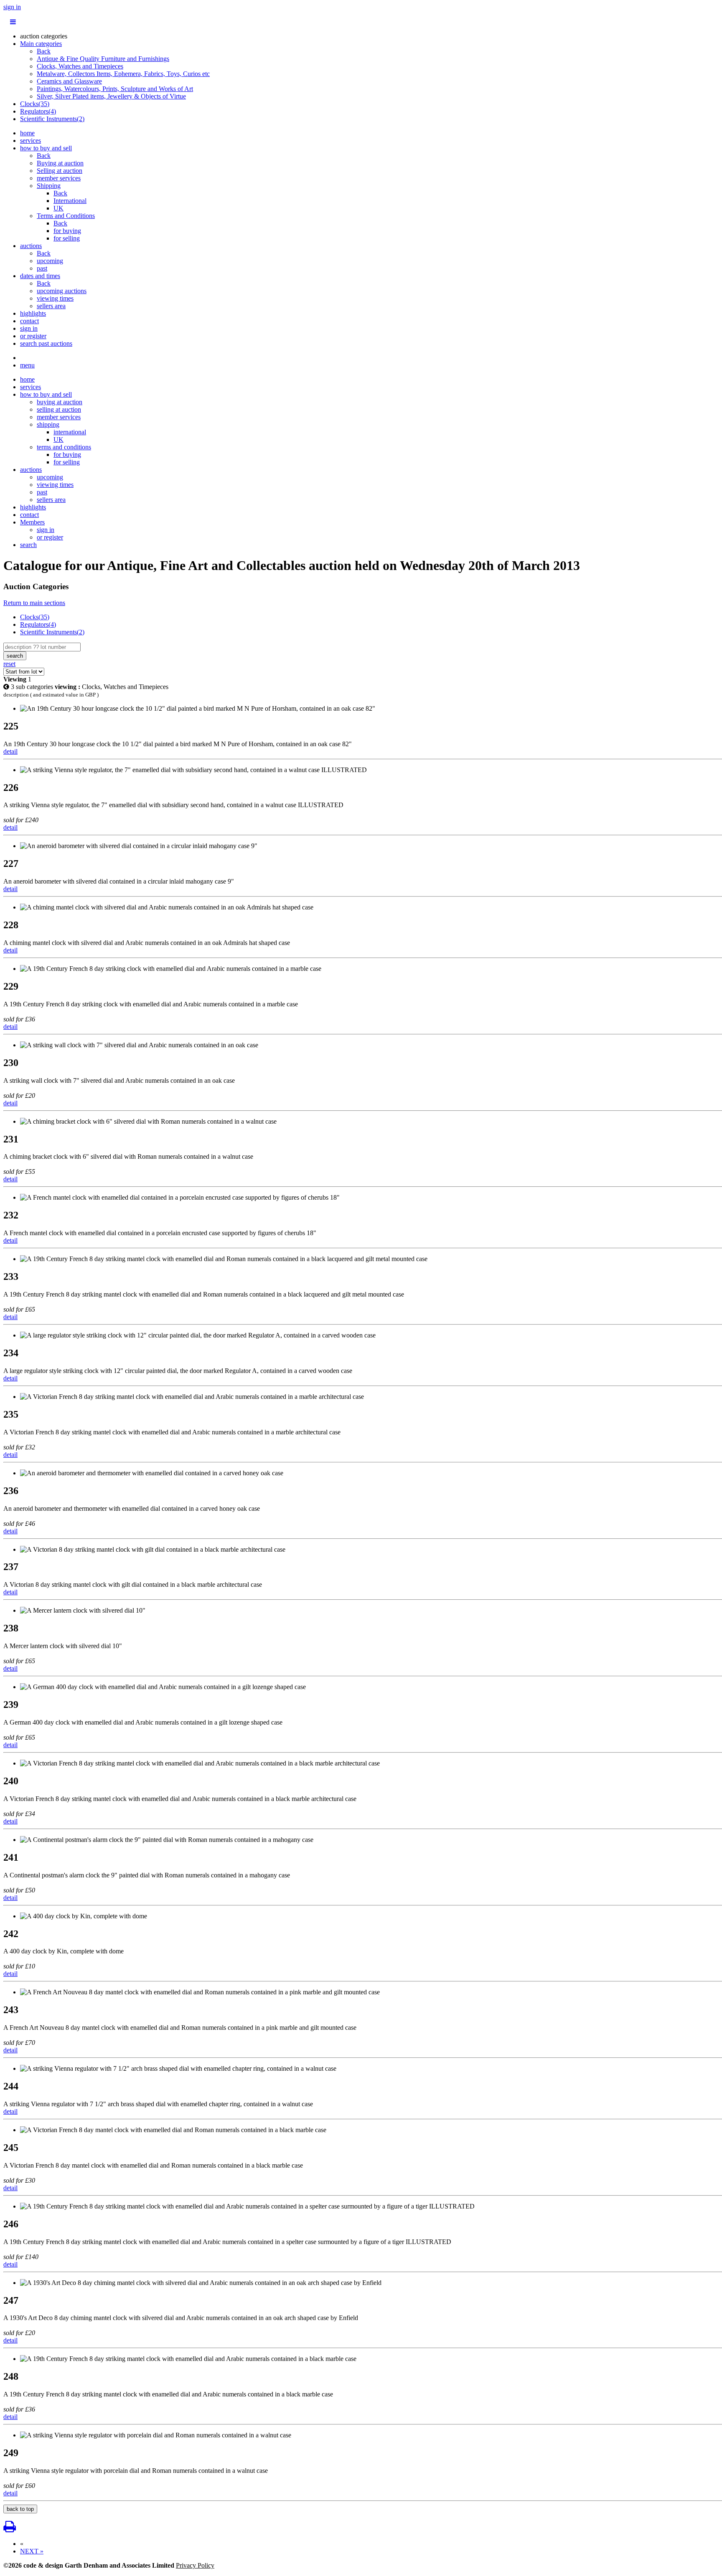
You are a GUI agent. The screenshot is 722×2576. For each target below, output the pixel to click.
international (70, 432)
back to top (20, 2509)
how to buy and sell (46, 148)
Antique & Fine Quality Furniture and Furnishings (103, 59)
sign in (12, 7)
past (42, 268)
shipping (48, 424)
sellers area (51, 306)
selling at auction (59, 409)
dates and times (40, 276)
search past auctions (46, 343)
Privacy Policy (195, 2565)
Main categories (41, 44)
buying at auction (60, 402)
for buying (67, 231)
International (70, 201)
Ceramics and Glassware (69, 81)
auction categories (44, 36)
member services (59, 178)
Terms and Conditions (66, 216)
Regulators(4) (38, 111)
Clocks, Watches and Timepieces (80, 66)
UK (58, 208)
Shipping (49, 186)
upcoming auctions (62, 291)
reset (9, 664)
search (28, 545)
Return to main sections (34, 603)
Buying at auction (60, 163)
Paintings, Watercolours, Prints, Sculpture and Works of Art (115, 89)
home (27, 133)
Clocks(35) (35, 104)
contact (29, 321)
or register (33, 336)
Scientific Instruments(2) (52, 119)
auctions (31, 246)
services (31, 141)
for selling (67, 238)
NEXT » (32, 2551)
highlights (33, 313)
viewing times (55, 298)
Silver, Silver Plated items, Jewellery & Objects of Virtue (111, 96)
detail (10, 751)
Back (44, 51)
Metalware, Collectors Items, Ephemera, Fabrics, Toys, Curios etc (123, 74)
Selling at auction (60, 171)
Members (32, 522)
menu (27, 365)
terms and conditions (64, 447)
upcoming (50, 261)
